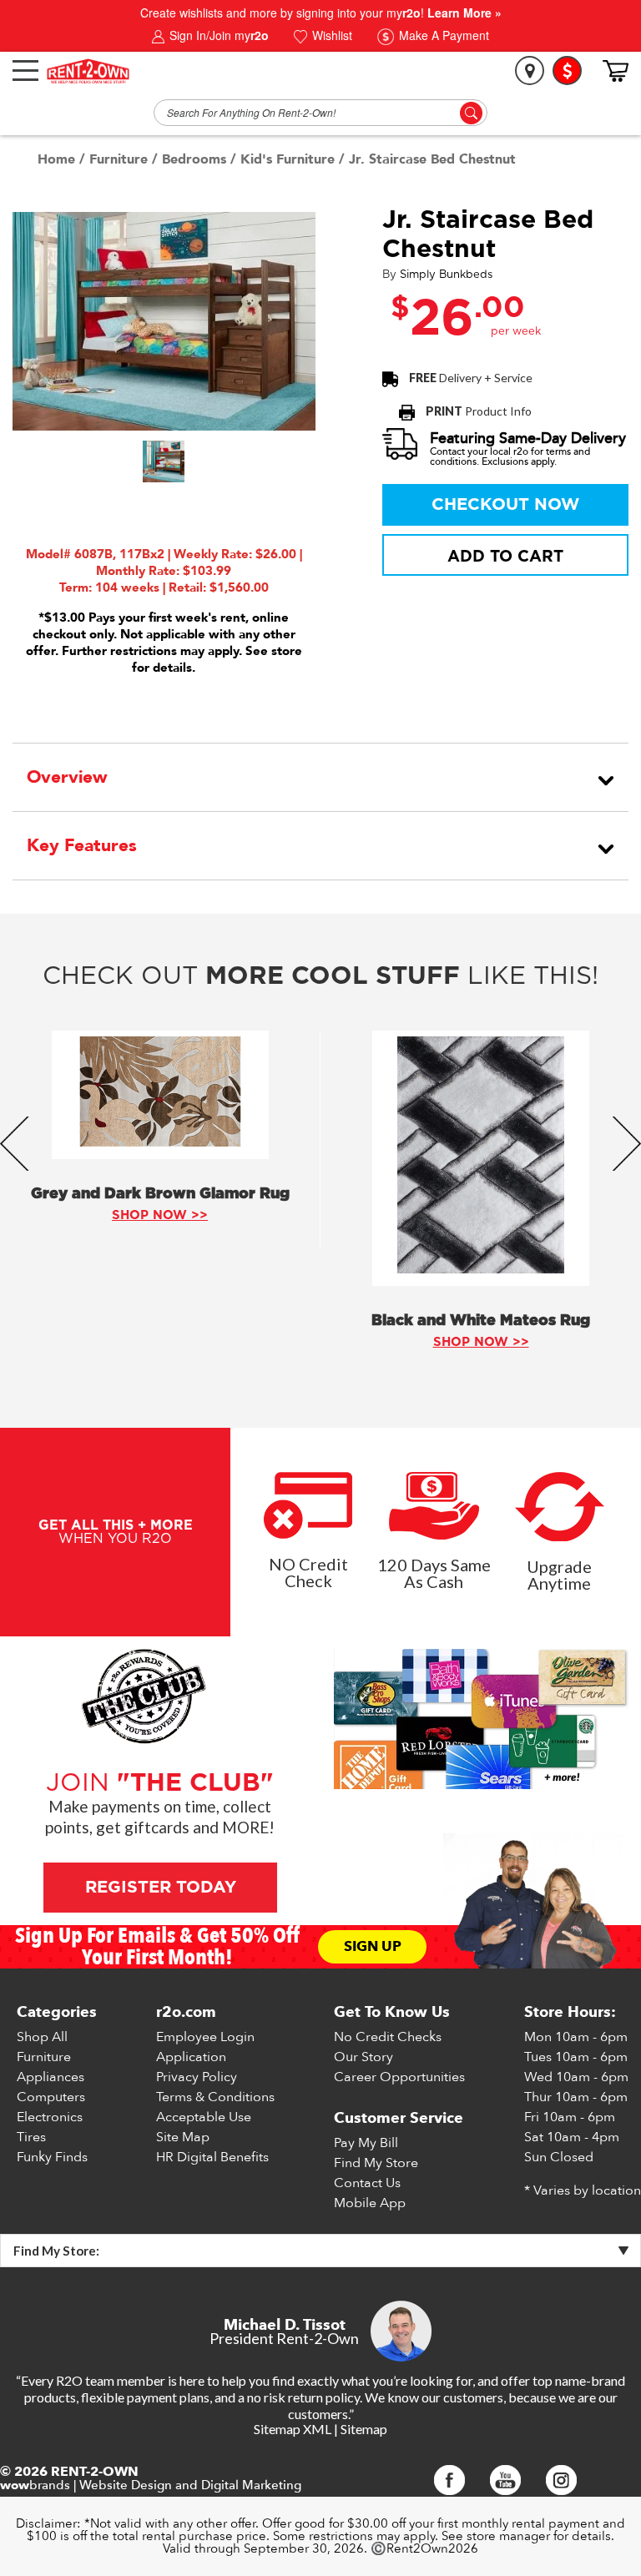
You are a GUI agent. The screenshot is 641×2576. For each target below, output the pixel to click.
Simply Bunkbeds (446, 275)
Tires (31, 2137)
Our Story (363, 2057)
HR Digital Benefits (212, 2157)
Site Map (183, 2137)
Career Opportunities (399, 2077)
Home (56, 159)
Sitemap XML (293, 2429)
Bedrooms (194, 159)
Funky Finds (52, 2157)
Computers (51, 2097)
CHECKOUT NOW (505, 505)
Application (191, 2057)
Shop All (42, 2037)
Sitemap (364, 2429)
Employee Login (205, 2037)
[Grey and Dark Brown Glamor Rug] (160, 1095)
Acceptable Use (204, 2117)
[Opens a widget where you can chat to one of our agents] (578, 2463)
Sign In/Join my (217, 35)
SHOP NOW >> (160, 1215)
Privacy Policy (197, 2077)
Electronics (50, 2117)
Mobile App (370, 2203)
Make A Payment (442, 35)
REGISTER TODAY (160, 1888)
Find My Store (376, 2163)
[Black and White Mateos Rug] (481, 1158)
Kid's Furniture (288, 159)
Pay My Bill (366, 2143)
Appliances (50, 2077)
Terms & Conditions (215, 2097)
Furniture (119, 159)
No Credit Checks (388, 2037)
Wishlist (331, 35)
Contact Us (367, 2183)
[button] (164, 461)
